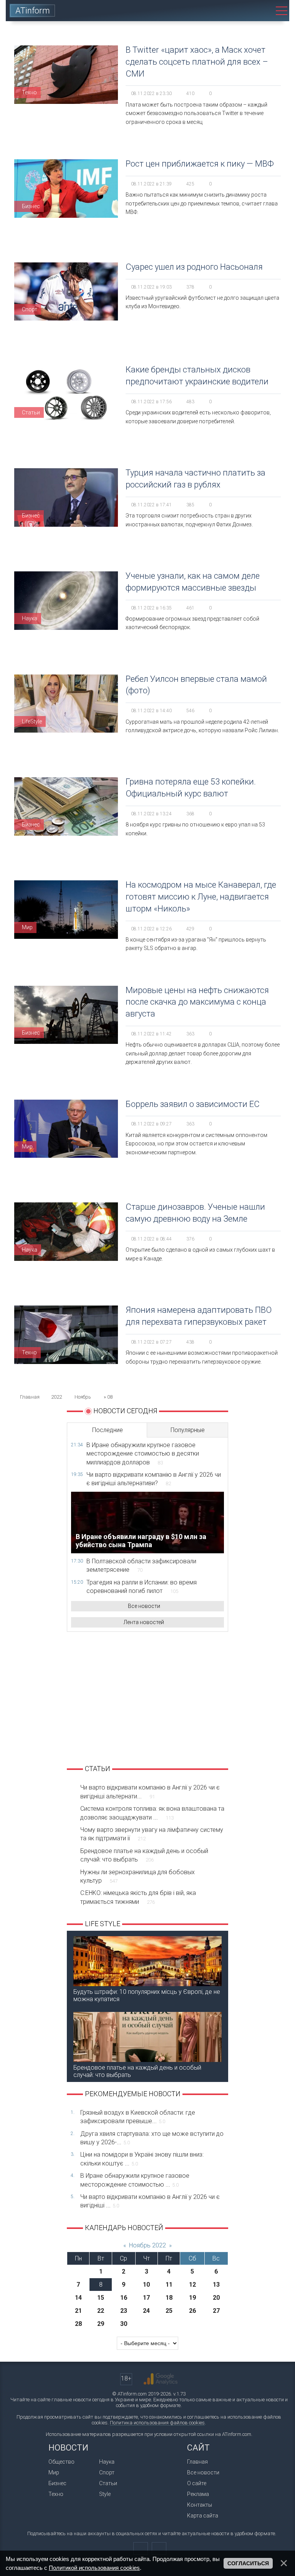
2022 (56, 1397)
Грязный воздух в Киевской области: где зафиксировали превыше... (138, 2117)
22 (101, 2311)
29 (101, 2324)
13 (216, 2285)
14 (78, 2298)
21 (78, 2311)
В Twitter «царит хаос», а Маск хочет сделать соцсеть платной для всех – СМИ (197, 62)
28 (78, 2324)
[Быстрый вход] (239, 11)
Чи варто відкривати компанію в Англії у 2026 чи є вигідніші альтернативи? (154, 1479)
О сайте (197, 2483)
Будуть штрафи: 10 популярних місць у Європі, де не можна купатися (147, 1995)
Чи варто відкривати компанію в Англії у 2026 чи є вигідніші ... (150, 2201)
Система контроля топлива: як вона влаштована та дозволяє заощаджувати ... (152, 1813)
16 (124, 2298)
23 (124, 2311)
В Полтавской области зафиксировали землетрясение (141, 1565)
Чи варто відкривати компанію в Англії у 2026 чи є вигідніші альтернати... (150, 1792)
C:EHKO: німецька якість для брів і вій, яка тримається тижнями (138, 1897)
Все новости (144, 1606)
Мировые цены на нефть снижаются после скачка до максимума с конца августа (197, 1002)
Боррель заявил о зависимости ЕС (193, 1104)
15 (101, 2298)
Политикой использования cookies (94, 2568)
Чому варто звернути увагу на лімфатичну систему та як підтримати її (152, 1834)
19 (192, 2298)
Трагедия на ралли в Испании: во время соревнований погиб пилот (142, 1587)
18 (169, 2298)
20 (216, 2298)
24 (146, 2311)
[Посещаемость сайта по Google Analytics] (161, 2379)
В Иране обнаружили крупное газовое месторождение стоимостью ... (135, 2180)
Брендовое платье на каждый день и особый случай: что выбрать (144, 1855)
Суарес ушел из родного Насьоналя (194, 267)
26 (192, 2311)
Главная (197, 2462)
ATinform (33, 11)
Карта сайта (203, 2516)
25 (169, 2311)
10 (146, 2285)
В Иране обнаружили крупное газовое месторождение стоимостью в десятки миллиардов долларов (143, 1454)
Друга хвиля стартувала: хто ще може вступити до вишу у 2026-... (152, 2138)
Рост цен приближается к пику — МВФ (200, 164)
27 (216, 2311)
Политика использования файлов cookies (157, 2423)
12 (192, 2285)
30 (124, 2324)
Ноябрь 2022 (147, 2245)
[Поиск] (261, 11)
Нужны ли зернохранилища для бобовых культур (138, 1876)
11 (169, 2285)
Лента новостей (144, 1622)
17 (146, 2298)
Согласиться (248, 2563)
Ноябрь (83, 1397)
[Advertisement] (147, 1697)
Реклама (198, 2494)
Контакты (200, 2505)
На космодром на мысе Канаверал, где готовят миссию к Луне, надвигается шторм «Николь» (201, 897)
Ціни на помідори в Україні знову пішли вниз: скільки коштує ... (142, 2159)
